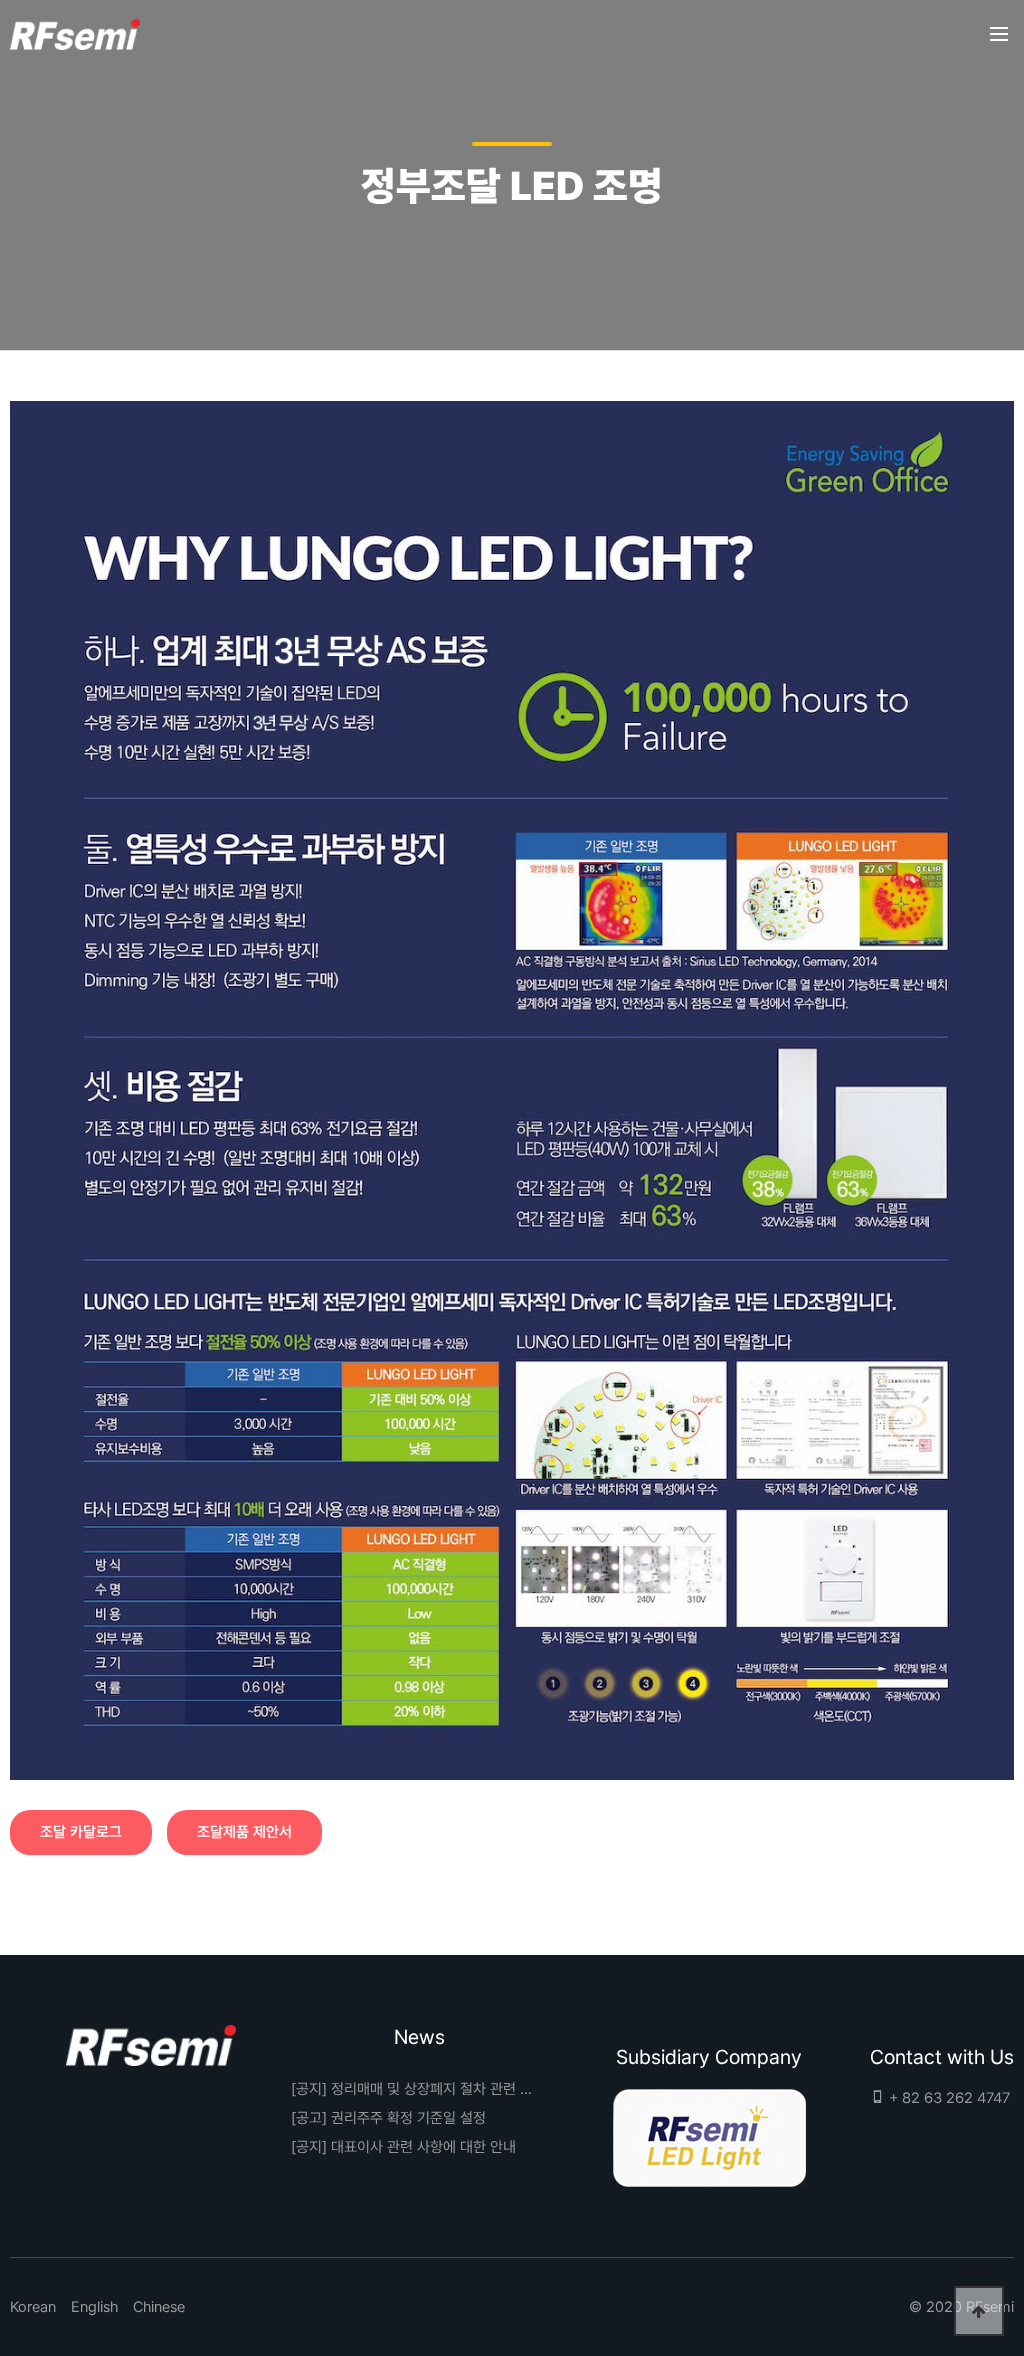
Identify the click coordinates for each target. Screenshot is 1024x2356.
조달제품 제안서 (244, 1832)
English (94, 2307)
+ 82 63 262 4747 (947, 2098)
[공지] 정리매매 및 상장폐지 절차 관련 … (411, 2089)
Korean (33, 2307)
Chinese (159, 2307)
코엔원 (75, 35)
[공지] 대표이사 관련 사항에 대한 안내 (403, 2147)
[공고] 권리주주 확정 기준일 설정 (388, 2118)
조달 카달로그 (81, 1832)
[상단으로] (979, 2311)
